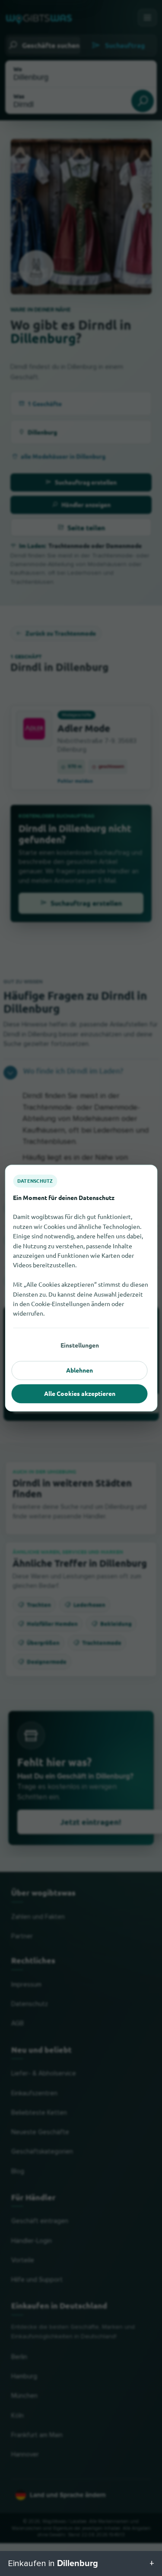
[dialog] (81, 1288)
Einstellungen (80, 1345)
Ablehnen (79, 1370)
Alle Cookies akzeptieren (80, 1393)
